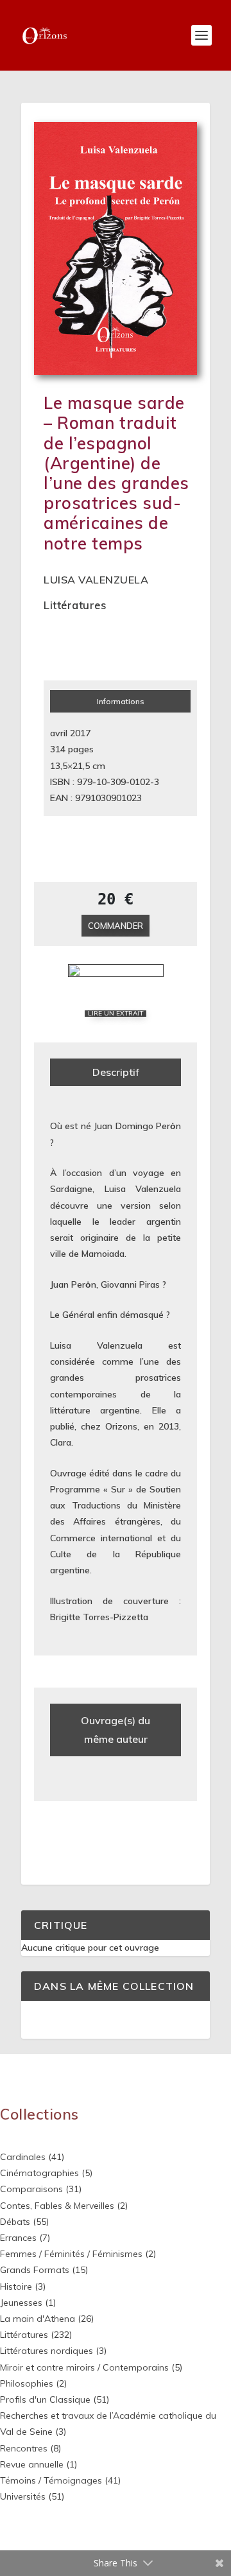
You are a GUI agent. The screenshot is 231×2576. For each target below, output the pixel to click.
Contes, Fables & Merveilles (57, 2206)
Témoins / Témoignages (51, 2480)
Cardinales (23, 2157)
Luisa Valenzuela (96, 580)
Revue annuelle (32, 2464)
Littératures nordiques (47, 2351)
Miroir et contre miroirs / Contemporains (84, 2367)
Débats (15, 2222)
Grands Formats (35, 2270)
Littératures (75, 605)
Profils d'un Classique (45, 2399)
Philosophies (27, 2383)
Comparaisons (31, 2189)
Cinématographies (39, 2173)
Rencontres (24, 2448)
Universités (23, 2496)
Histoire (16, 2286)
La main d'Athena (38, 2319)
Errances (18, 2238)
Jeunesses (21, 2303)
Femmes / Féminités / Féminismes (71, 2254)
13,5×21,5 (70, 766)
